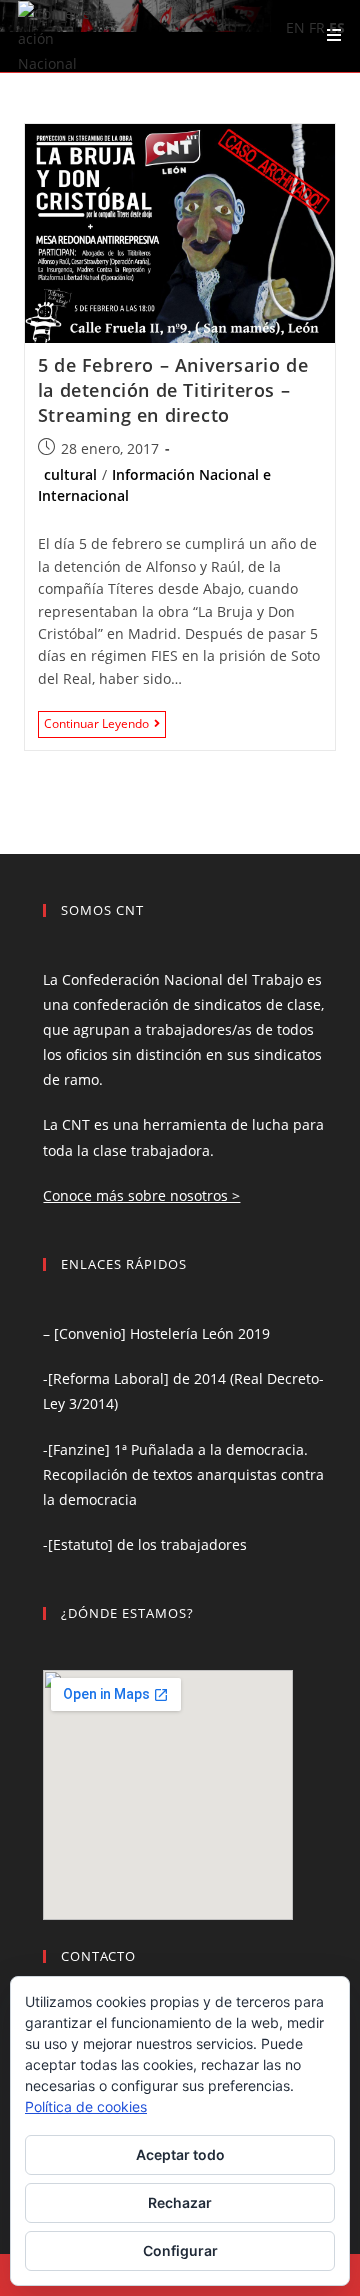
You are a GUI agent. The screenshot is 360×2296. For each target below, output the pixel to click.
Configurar (180, 2250)
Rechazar (180, 2202)
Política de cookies (86, 2106)
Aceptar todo (180, 2154)
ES (337, 27)
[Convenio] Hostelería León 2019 (162, 1333)
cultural (70, 474)
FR (317, 27)
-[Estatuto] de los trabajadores (145, 1544)
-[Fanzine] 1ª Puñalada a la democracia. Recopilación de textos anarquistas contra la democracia (183, 1474)
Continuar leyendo (105, 725)
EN (295, 27)
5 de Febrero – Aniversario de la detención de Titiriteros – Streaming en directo (173, 390)
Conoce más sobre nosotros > (141, 1195)
